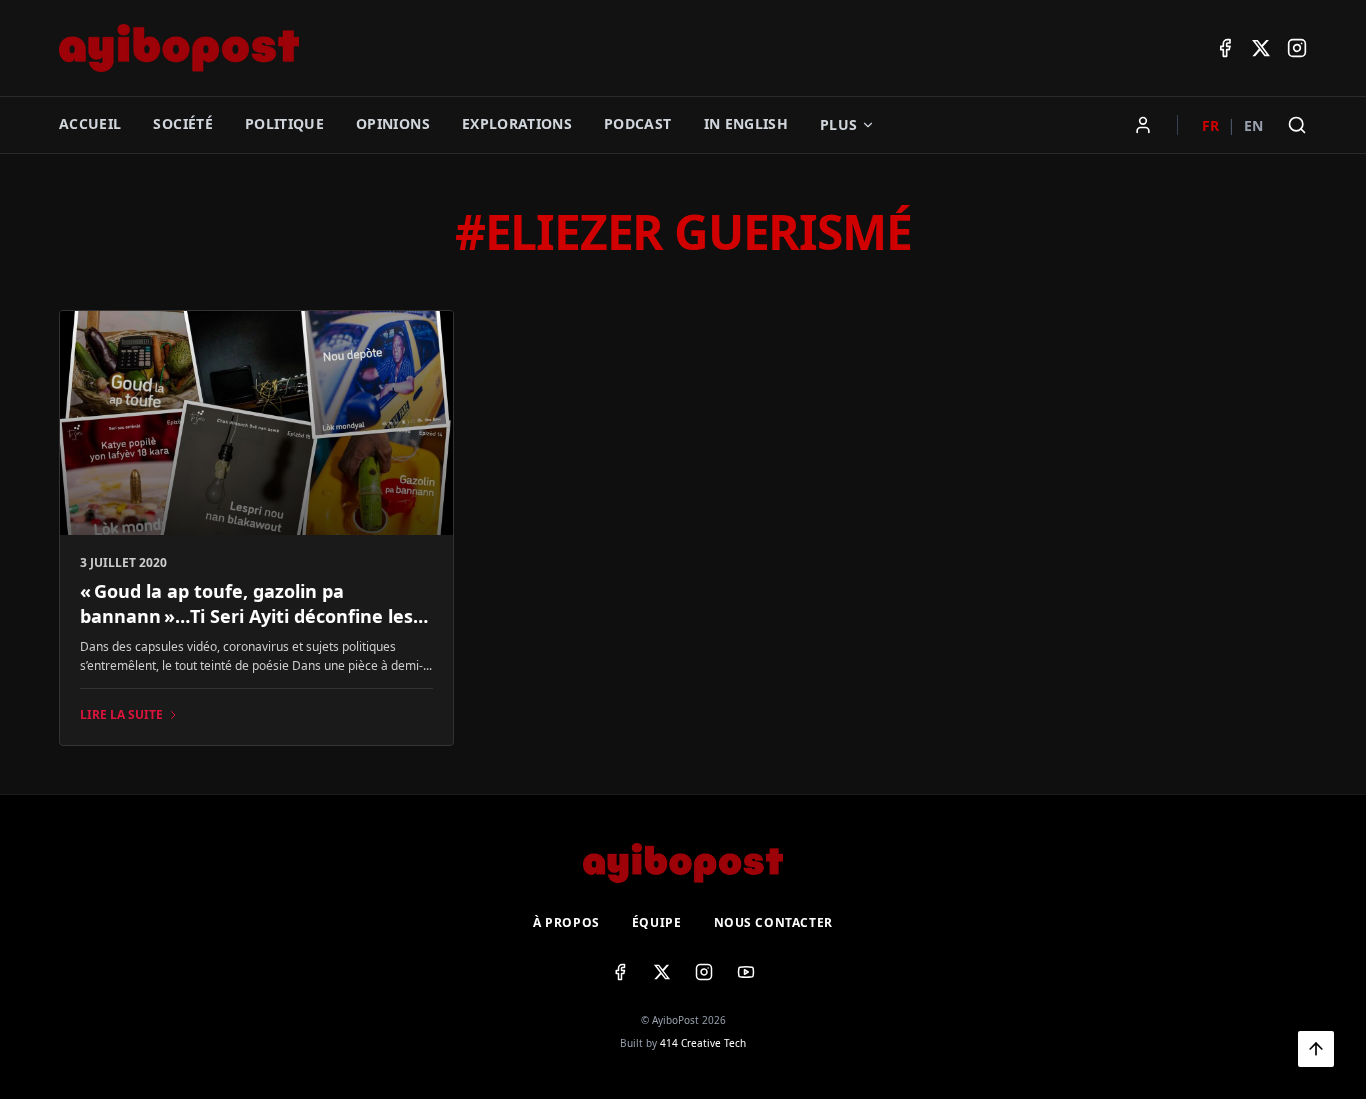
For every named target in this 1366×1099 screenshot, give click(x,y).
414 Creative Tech (703, 1043)
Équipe (657, 923)
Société (182, 123)
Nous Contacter (773, 923)
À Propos (566, 923)
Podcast (637, 123)
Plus (838, 124)
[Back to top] (1316, 1049)
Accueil (90, 123)
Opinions (393, 123)
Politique (284, 123)
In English (746, 123)
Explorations (517, 123)
